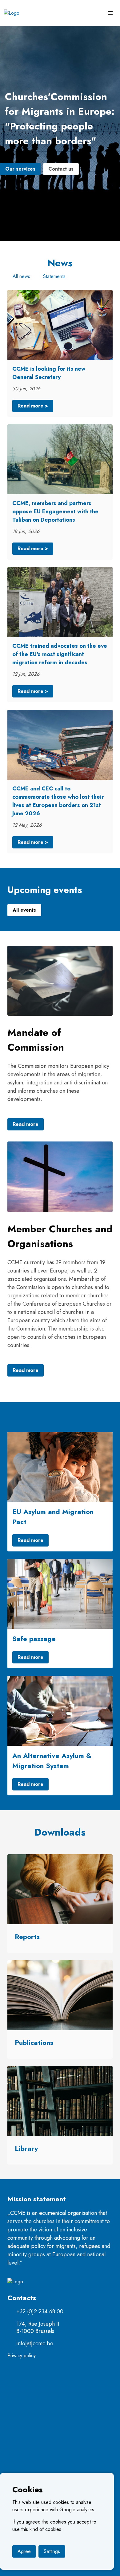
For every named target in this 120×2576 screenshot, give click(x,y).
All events (24, 910)
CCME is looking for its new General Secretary (49, 373)
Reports (27, 1937)
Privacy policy (22, 2356)
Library (26, 2148)
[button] (110, 13)
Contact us (61, 169)
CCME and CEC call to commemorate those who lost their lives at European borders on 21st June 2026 (58, 801)
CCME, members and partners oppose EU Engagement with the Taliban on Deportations (55, 512)
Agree (24, 2551)
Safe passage (34, 1639)
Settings (52, 2551)
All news (21, 276)
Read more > (33, 406)
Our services (20, 169)
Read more (26, 1124)
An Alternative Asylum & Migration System (52, 1761)
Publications (34, 2042)
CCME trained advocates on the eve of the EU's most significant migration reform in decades (60, 654)
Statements (54, 276)
